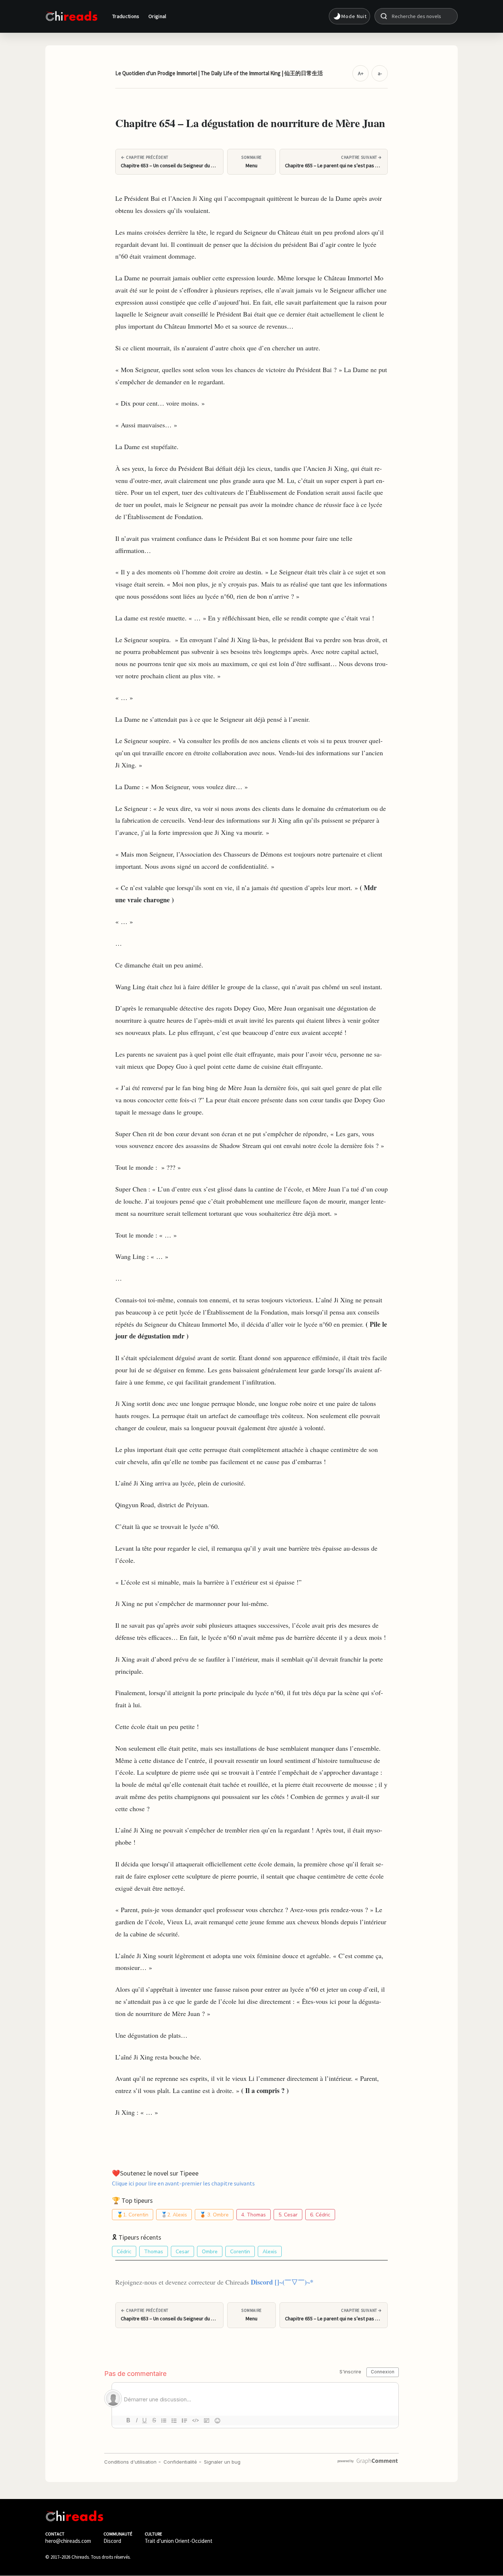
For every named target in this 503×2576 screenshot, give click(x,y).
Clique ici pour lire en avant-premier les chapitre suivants (183, 2183)
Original (157, 16)
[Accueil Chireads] (71, 16)
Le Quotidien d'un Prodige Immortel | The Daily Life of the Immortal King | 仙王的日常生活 (219, 73)
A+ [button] (361, 73)
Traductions (126, 16)
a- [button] (380, 73)
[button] (349, 16)
